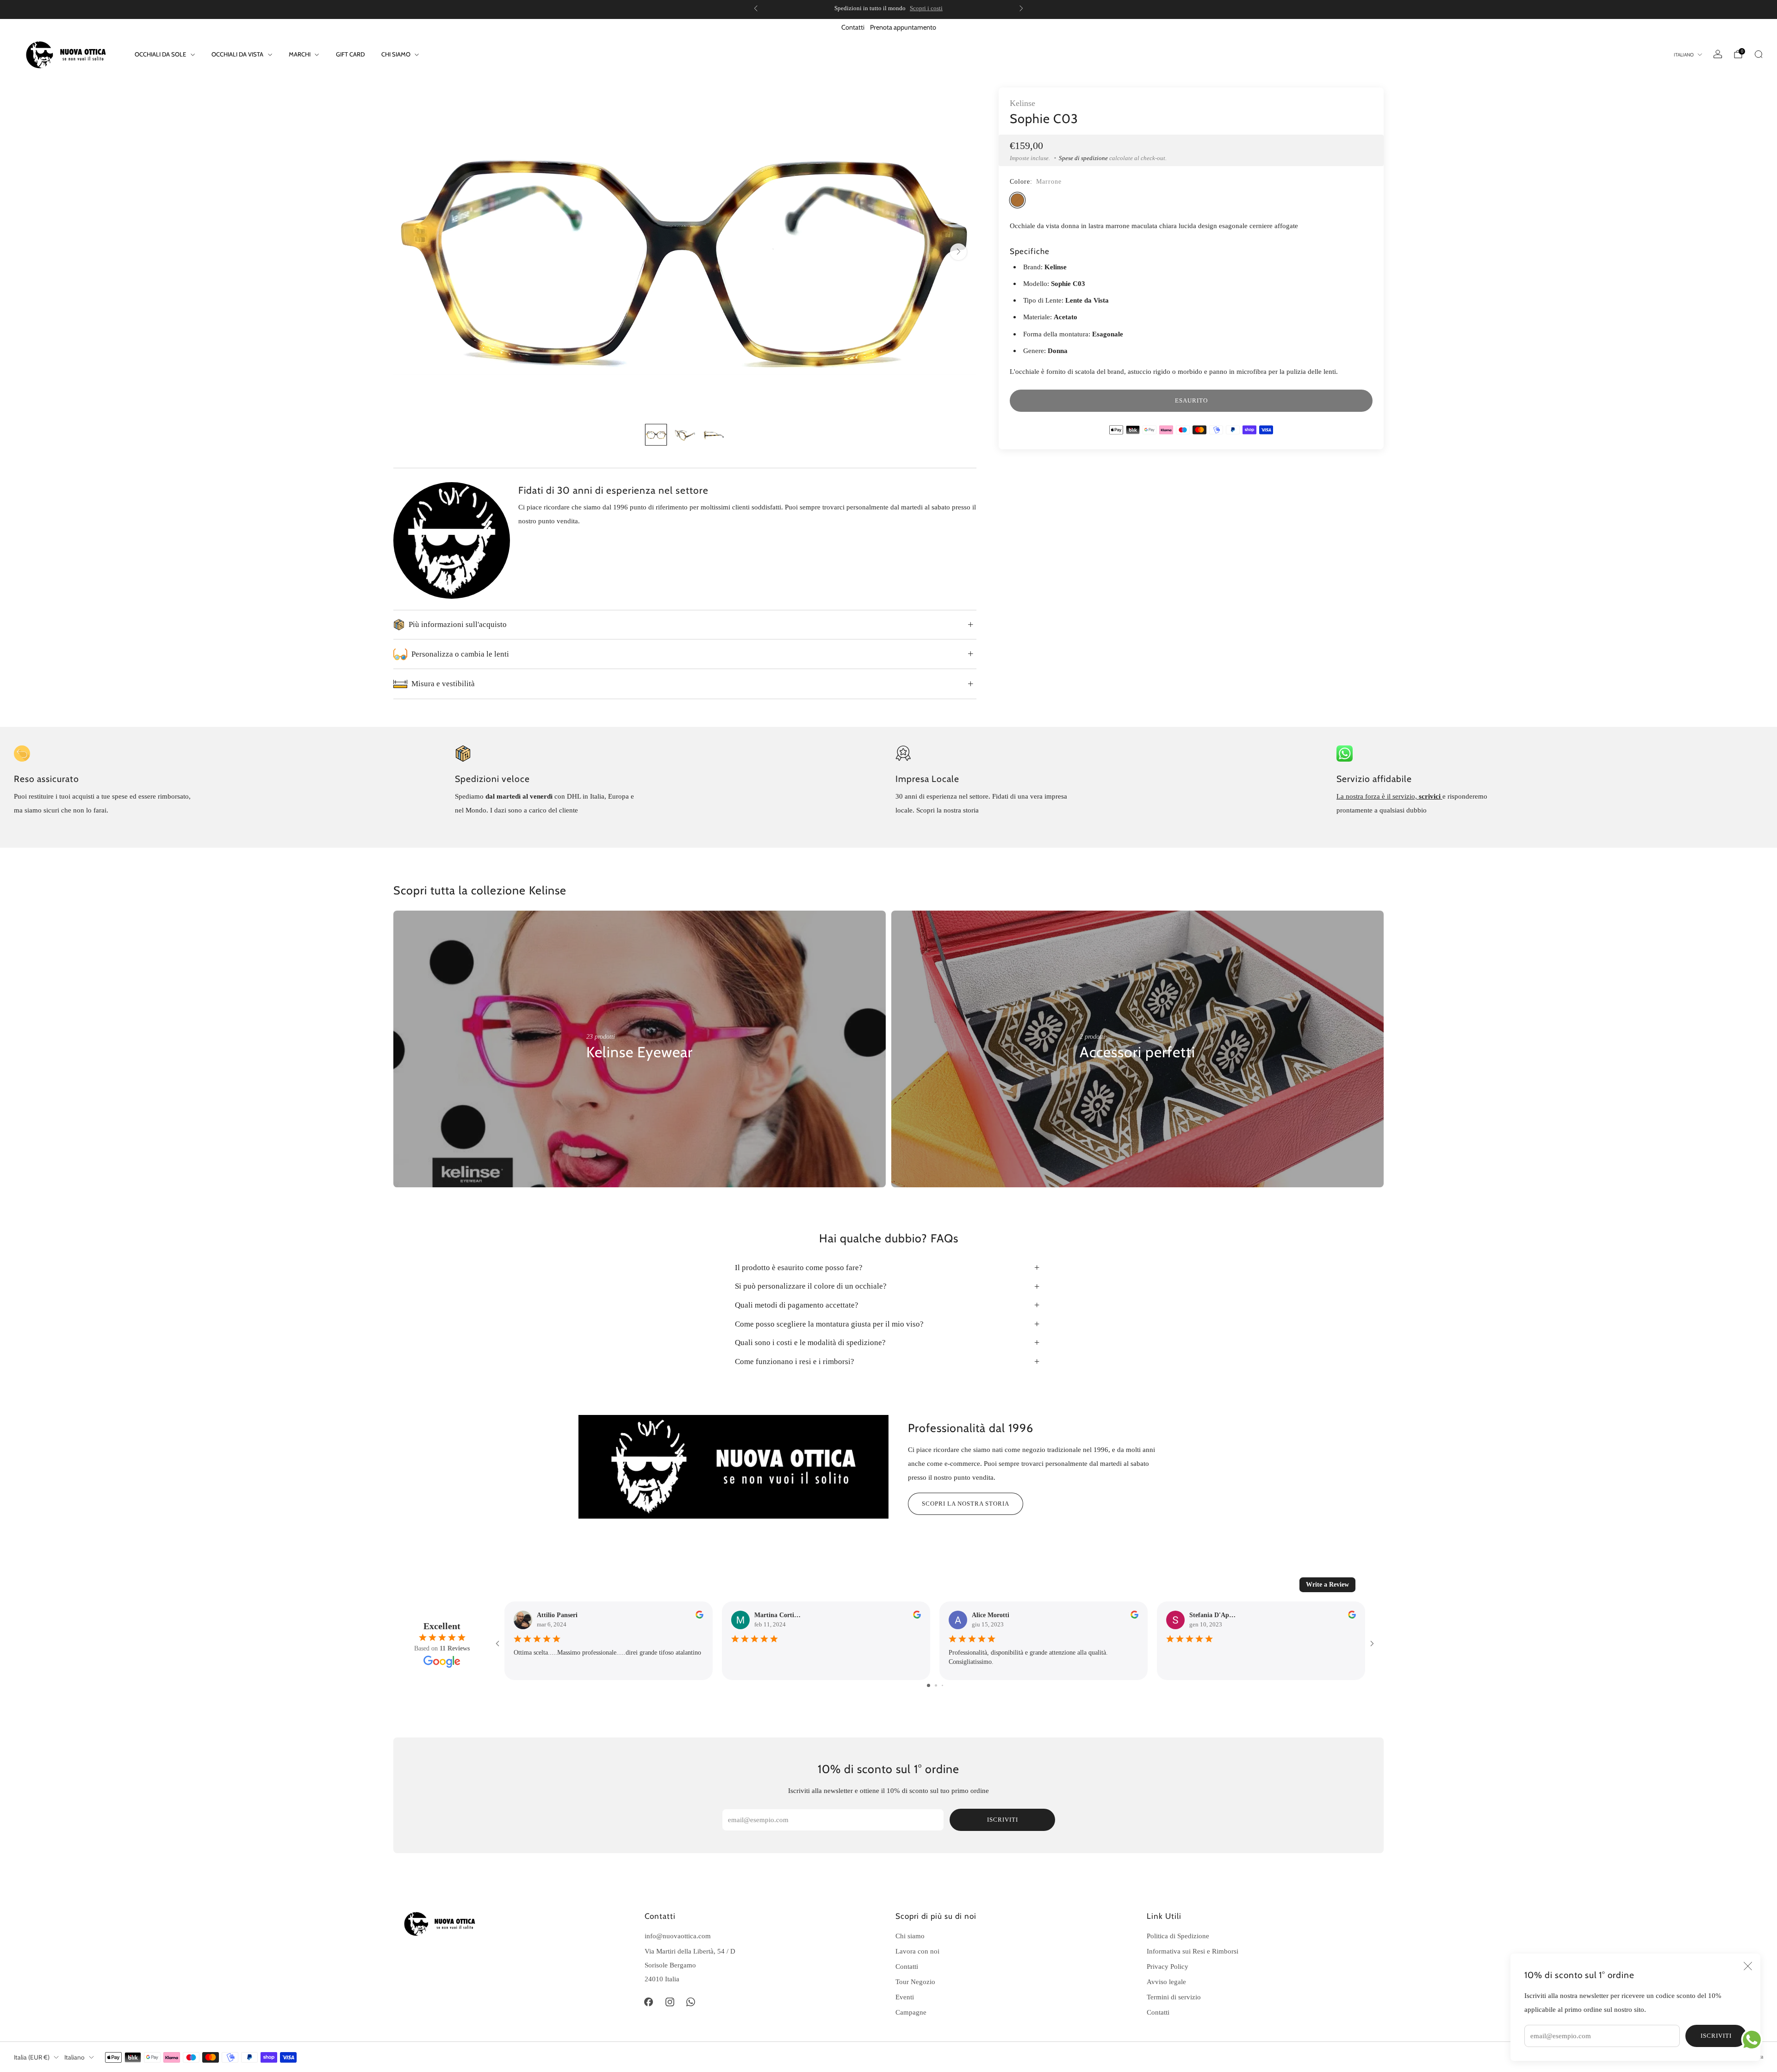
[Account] (1718, 54)
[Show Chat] (1754, 2040)
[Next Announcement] (1021, 8)
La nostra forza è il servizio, (1378, 796)
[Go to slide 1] (929, 1685)
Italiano (1684, 55)
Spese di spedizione (1083, 158)
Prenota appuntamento (903, 27)
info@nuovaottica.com (678, 1936)
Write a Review (1327, 1585)
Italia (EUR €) (32, 2057)
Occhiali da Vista (237, 54)
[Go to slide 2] (936, 1685)
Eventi (905, 1997)
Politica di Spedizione (1178, 1936)
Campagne (911, 2012)
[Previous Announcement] (756, 8)
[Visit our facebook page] (649, 2002)
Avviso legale (1166, 1982)
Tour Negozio (915, 1982)
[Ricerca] (1758, 54)
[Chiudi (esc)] (1748, 1966)
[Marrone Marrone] (1017, 200)
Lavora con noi (917, 1951)
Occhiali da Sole (160, 54)
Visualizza (602, 1080)
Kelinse (1022, 103)
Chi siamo (910, 1936)
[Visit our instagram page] (670, 2002)
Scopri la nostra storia (966, 1504)
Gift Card (350, 54)
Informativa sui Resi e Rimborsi (1193, 1951)
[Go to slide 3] (942, 1685)
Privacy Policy (1168, 1966)
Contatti (853, 27)
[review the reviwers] (699, 1616)
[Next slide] (958, 252)
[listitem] (855, 8)
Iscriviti (1716, 2036)
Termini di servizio (1174, 1997)
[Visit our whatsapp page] (691, 2002)
